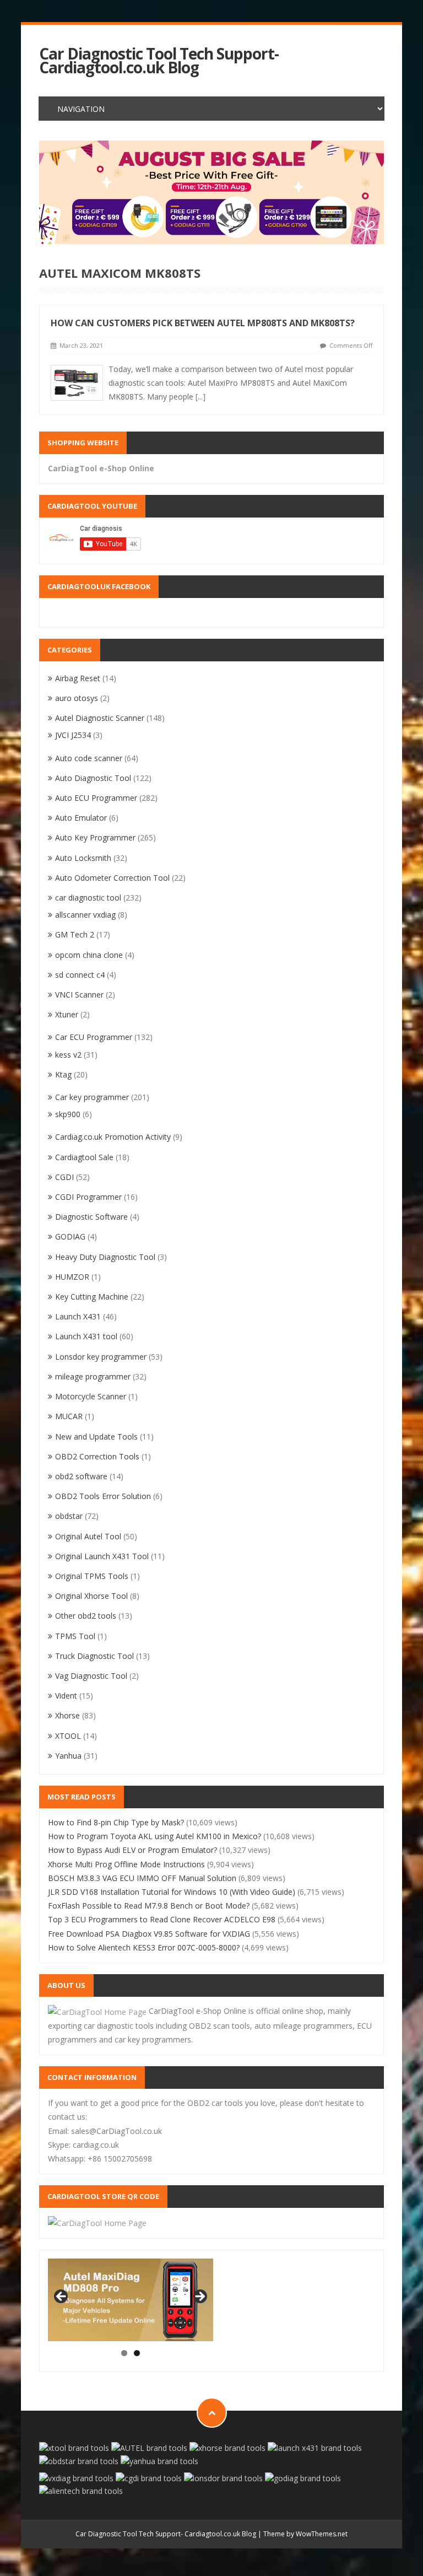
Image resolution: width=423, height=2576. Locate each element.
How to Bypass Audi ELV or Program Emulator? (132, 1850)
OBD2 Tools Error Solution (103, 1496)
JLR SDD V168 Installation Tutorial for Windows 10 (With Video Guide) (172, 1892)
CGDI (64, 1177)
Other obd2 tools (86, 1616)
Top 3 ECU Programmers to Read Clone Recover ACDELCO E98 (162, 1919)
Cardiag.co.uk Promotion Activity (113, 1137)
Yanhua (68, 1756)
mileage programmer (93, 1376)
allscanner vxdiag (85, 915)
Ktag (63, 1074)
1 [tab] (124, 2353)
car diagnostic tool (88, 898)
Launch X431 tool (86, 1336)
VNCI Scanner (79, 995)
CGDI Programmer (88, 1197)
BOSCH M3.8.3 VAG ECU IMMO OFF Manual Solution (142, 1878)
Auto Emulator (81, 818)
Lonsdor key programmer (101, 1357)
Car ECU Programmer (94, 1037)
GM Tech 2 (75, 934)
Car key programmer (92, 1097)
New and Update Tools (96, 1437)
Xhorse (67, 1715)
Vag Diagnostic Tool (91, 1676)
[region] (212, 192)
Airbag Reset (78, 678)
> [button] (199, 2297)
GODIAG (70, 1236)
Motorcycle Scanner (91, 1396)
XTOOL (68, 1736)
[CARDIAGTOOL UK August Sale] (212, 192)
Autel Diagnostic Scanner (100, 718)
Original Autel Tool (88, 1536)
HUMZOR (72, 1277)
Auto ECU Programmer (96, 798)
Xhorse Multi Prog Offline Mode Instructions (126, 1864)
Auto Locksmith (83, 858)
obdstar (69, 1516)
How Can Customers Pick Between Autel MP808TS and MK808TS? (203, 323)
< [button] (62, 2297)
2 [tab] (137, 2353)
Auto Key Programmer (95, 837)
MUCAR (69, 1416)
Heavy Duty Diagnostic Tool (105, 1257)
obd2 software (81, 1476)
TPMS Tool (75, 1636)
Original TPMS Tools (92, 1576)
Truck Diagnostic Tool (94, 1656)
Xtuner (67, 1014)
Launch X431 (78, 1316)
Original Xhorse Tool (91, 1596)
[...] (200, 397)
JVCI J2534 (73, 735)
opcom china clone (89, 955)
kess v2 (68, 1055)
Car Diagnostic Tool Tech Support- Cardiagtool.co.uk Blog (159, 61)
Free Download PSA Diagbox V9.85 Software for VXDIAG (149, 1934)
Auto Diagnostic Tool (93, 778)
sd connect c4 (80, 975)
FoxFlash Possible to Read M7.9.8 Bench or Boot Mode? (149, 1906)
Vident (66, 1696)
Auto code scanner (89, 758)
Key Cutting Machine (92, 1297)
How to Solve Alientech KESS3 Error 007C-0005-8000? (144, 1947)
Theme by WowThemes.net (305, 2534)
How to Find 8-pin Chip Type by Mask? (116, 1822)
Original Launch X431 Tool (102, 1556)
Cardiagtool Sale (84, 1157)
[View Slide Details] (131, 2300)
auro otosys (77, 698)
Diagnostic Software (91, 1217)
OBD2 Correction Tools (97, 1456)
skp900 (68, 1114)
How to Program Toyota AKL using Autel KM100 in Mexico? (154, 1836)
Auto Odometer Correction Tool (112, 878)
